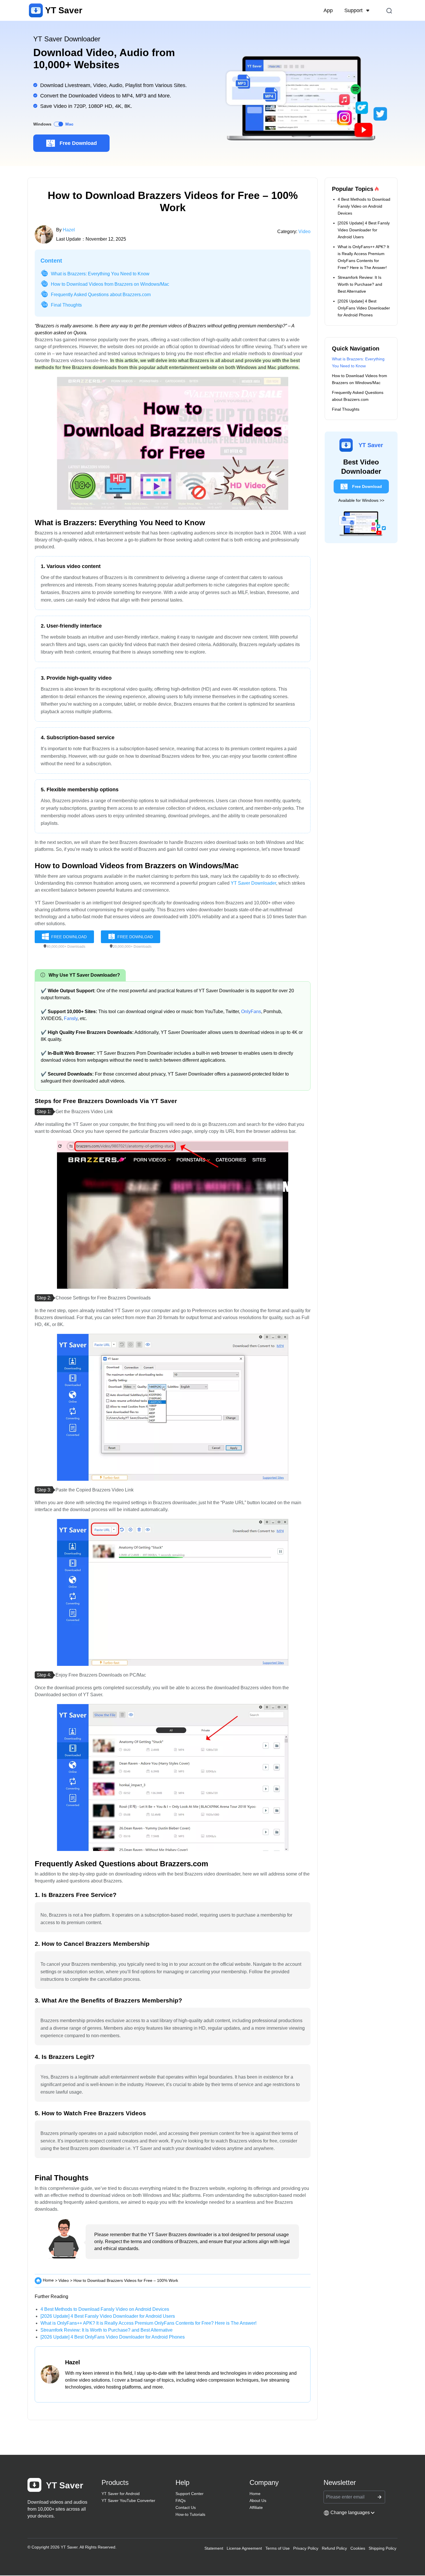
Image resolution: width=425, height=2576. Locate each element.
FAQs (181, 2501)
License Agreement (244, 2548)
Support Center (190, 2494)
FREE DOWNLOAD (69, 937)
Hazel (69, 230)
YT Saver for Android (121, 2494)
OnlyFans (251, 1012)
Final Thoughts (66, 305)
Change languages (350, 2513)
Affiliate (256, 2507)
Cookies (358, 2548)
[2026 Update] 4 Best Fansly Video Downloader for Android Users (108, 2316)
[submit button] (379, 2497)
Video (304, 232)
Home (48, 2280)
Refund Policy (334, 2548)
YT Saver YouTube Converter (128, 2501)
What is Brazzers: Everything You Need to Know (100, 274)
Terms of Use (278, 2548)
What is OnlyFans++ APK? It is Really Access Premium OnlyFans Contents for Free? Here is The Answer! (148, 2323)
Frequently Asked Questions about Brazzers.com (101, 295)
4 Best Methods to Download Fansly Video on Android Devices (105, 2309)
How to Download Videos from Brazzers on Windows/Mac (110, 284)
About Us (258, 2501)
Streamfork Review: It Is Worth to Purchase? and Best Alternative (107, 2330)
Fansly (71, 1018)
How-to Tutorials (190, 2514)
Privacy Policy (306, 2548)
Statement (214, 2548)
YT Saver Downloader (253, 883)
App (328, 10)
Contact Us (186, 2507)
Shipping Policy (382, 2548)
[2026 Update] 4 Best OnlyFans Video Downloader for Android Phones (113, 2337)
